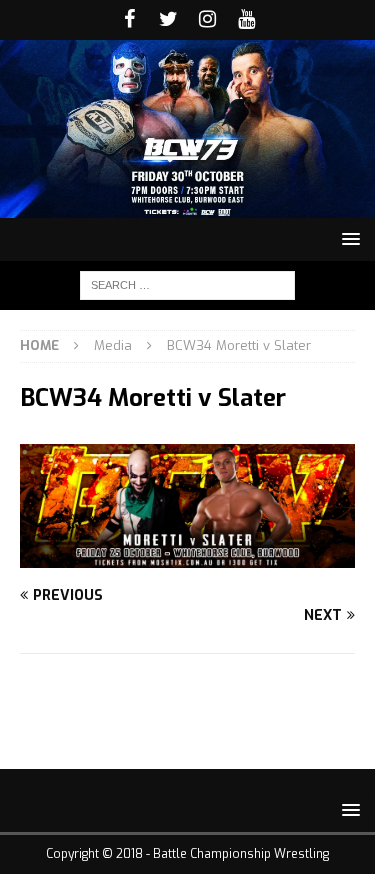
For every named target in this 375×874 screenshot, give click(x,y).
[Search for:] (187, 284)
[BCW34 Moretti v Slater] (187, 556)
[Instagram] (207, 20)
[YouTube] (246, 20)
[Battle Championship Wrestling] (187, 206)
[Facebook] (129, 20)
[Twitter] (168, 20)
